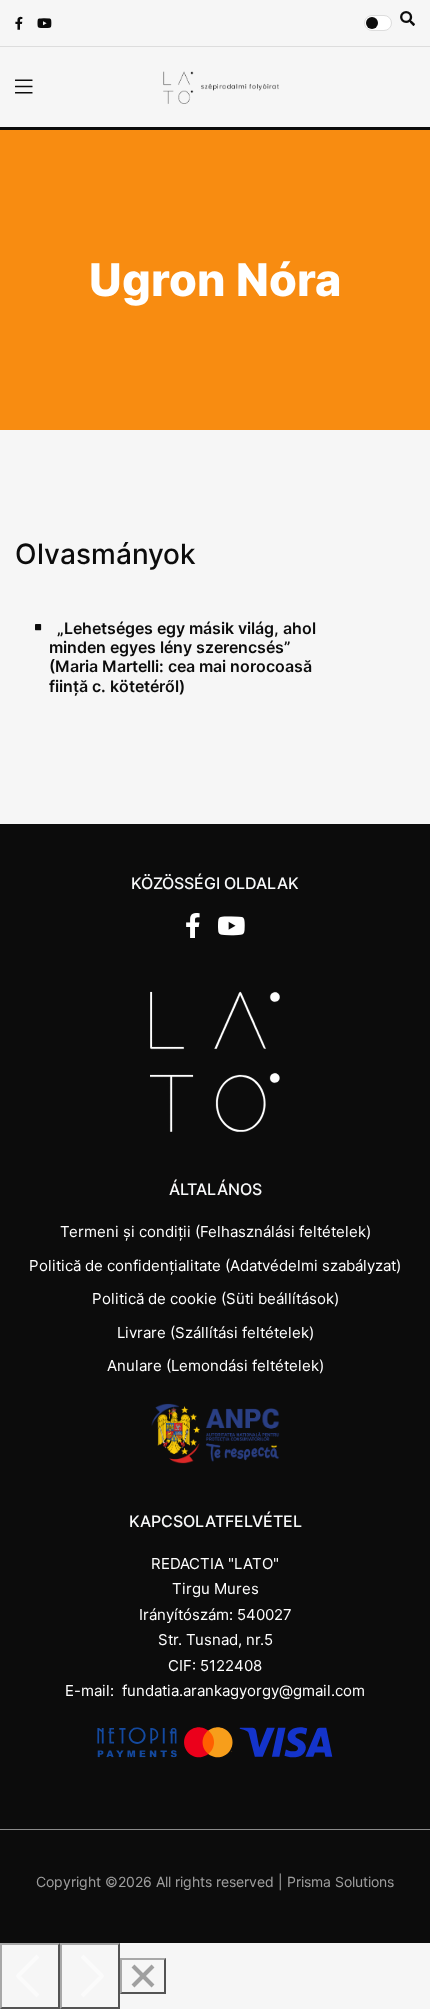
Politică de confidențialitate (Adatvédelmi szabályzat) (215, 1265)
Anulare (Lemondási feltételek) (215, 1365)
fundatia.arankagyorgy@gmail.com (243, 1690)
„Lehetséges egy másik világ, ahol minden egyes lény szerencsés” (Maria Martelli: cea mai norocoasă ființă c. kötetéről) (182, 657)
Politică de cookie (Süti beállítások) (215, 1298)
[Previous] (30, 1976)
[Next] (90, 1976)
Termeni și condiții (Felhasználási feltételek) (215, 1231)
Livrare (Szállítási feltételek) (215, 1332)
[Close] (143, 1976)
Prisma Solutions (340, 1881)
